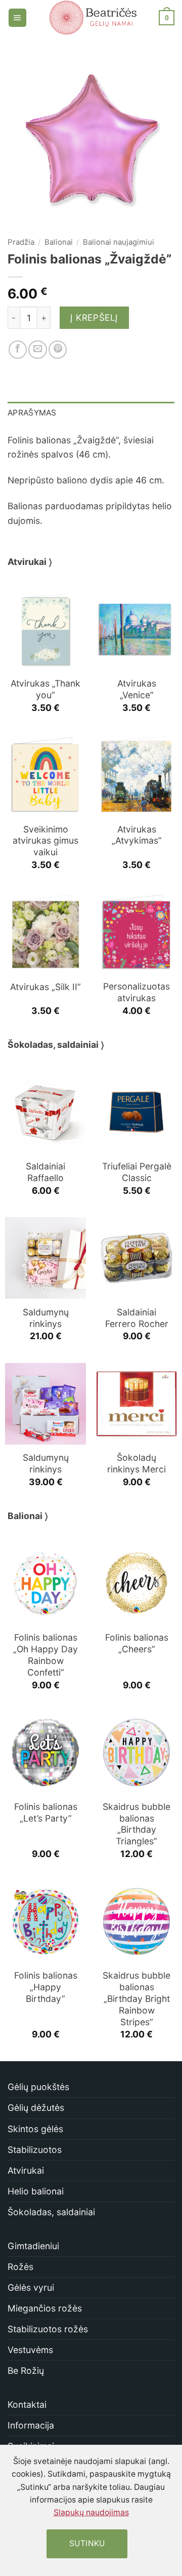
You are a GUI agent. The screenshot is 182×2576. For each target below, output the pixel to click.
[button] (17, 18)
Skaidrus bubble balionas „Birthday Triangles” (136, 1824)
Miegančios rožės (45, 2308)
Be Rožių (26, 2371)
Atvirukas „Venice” (137, 689)
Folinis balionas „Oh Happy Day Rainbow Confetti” (45, 1655)
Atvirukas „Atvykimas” (137, 835)
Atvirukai (26, 2170)
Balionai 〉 (28, 1516)
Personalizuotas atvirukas (136, 992)
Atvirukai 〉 (30, 562)
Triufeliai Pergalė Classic (137, 1172)
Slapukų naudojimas (91, 2512)
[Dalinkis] (18, 350)
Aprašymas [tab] (32, 413)
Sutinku (87, 2543)
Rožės (20, 2267)
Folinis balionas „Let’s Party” (46, 1812)
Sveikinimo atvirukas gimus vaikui (45, 841)
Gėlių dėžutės (36, 2108)
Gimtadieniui (33, 2246)
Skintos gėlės (35, 2129)
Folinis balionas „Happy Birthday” (46, 1987)
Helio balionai (36, 2191)
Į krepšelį (94, 317)
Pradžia (21, 242)
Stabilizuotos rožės (48, 2329)
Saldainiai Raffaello (45, 1172)
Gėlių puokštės (38, 2087)
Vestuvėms (30, 2350)
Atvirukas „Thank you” (45, 689)
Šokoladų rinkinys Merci (136, 1463)
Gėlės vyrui (31, 2287)
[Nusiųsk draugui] (37, 350)
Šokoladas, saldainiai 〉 (56, 1045)
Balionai (59, 242)
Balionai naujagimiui (119, 242)
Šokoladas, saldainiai (51, 2212)
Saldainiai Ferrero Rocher (137, 1318)
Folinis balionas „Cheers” (137, 1643)
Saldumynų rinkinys (46, 1318)
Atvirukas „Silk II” (45, 987)
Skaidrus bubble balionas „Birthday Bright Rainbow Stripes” (136, 1998)
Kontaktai (27, 2404)
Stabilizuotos (35, 2150)
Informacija (31, 2425)
